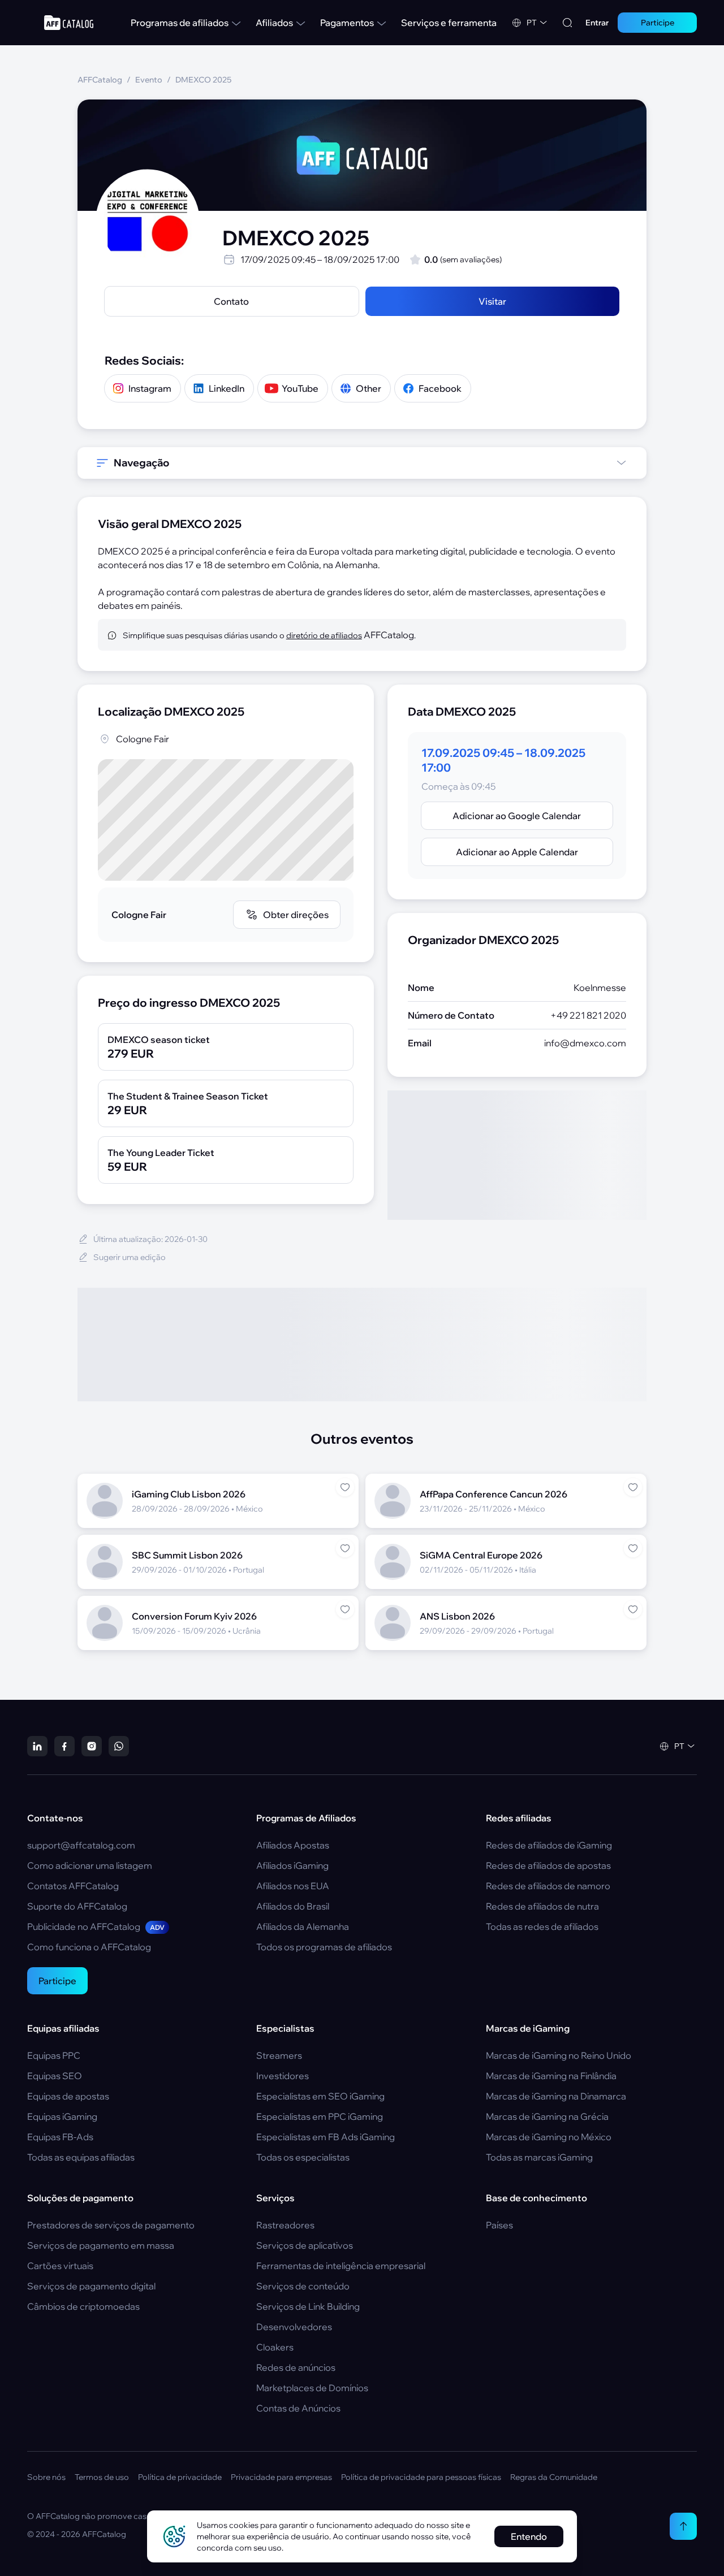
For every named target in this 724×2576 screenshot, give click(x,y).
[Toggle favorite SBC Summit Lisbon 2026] (345, 1548)
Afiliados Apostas (293, 1845)
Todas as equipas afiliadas (81, 2157)
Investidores (283, 2076)
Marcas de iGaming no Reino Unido (559, 2055)
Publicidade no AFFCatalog (96, 1926)
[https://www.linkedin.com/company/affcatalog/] (37, 1746)
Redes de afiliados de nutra (542, 1906)
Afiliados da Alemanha (303, 1926)
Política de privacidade (180, 2477)
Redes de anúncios (296, 2367)
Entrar (597, 23)
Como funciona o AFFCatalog (89, 1947)
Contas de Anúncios (298, 2408)
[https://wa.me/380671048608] (119, 1746)
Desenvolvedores (294, 2327)
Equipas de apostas (68, 2096)
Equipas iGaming (62, 2116)
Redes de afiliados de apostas (548, 1865)
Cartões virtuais (60, 2266)
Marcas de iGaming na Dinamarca (556, 2096)
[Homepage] (69, 23)
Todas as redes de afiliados (542, 1926)
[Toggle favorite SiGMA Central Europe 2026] (633, 1548)
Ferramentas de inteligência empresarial (341, 2266)
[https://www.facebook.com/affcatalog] (64, 1746)
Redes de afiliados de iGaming (549, 1845)
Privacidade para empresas (281, 2477)
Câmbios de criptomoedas (83, 2306)
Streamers (279, 2055)
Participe (57, 1981)
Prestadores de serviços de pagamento (111, 2225)
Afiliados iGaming (292, 1865)
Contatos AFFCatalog (73, 1886)
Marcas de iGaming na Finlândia (551, 2076)
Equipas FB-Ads (60, 2137)
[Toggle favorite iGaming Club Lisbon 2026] (345, 1487)
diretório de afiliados (324, 635)
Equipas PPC (54, 2055)
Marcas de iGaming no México (549, 2137)
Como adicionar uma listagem (90, 1865)
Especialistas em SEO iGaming (320, 2096)
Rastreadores (285, 2225)
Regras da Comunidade (554, 2477)
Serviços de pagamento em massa (101, 2245)
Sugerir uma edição (130, 1257)
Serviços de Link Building (308, 2306)
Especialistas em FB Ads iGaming (326, 2137)
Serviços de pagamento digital (91, 2286)
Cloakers (275, 2347)
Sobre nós (46, 2477)
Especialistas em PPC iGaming (320, 2116)
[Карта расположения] (226, 820)
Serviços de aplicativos (305, 2245)
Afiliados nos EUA (293, 1886)
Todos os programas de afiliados (324, 1947)
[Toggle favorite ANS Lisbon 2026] (633, 1609)
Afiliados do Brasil (293, 1906)
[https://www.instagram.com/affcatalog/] (92, 1746)
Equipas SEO (55, 2076)
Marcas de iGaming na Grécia (547, 2116)
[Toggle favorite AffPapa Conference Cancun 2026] (633, 1487)
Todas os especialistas (303, 2157)
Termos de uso (102, 2477)
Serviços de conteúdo (303, 2286)
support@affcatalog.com (81, 1845)
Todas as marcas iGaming (539, 2157)
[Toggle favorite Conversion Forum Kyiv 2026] (345, 1609)
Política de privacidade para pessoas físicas (421, 2477)
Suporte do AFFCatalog (77, 1906)
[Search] (567, 23)
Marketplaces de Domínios (312, 2388)
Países (499, 2225)
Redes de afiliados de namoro (548, 1886)
